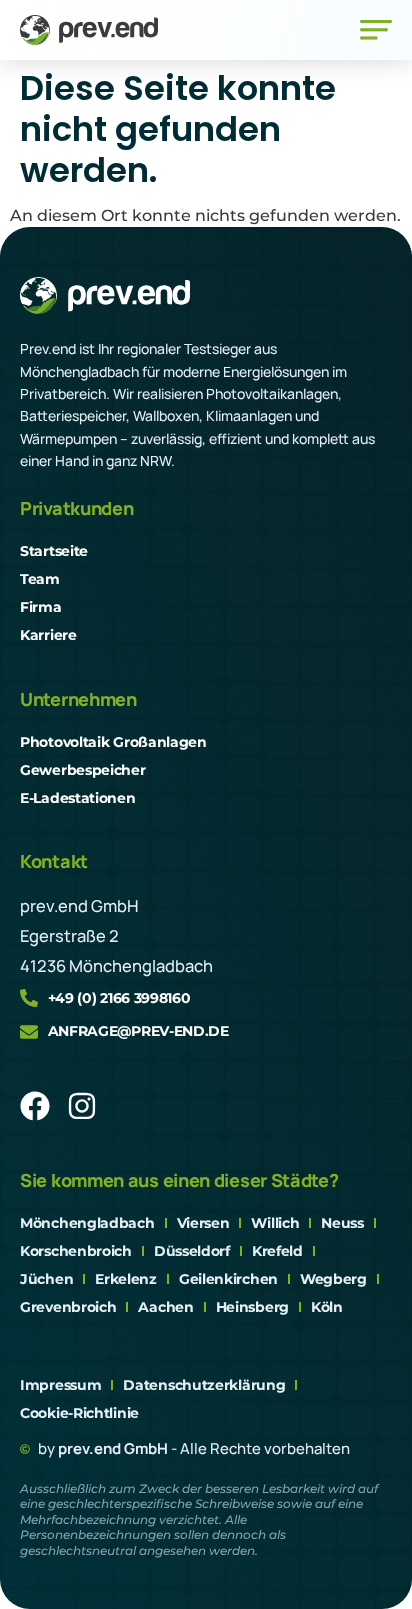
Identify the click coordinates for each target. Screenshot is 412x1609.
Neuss (342, 1223)
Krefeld (277, 1251)
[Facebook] (35, 1106)
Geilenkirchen (228, 1279)
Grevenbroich (68, 1307)
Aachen (165, 1307)
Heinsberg (252, 1307)
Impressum (60, 1385)
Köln (327, 1307)
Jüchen (46, 1279)
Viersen (203, 1223)
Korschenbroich (76, 1251)
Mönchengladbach (87, 1223)
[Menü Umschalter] (376, 30)
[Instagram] (82, 1106)
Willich (275, 1223)
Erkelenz (126, 1279)
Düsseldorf (192, 1251)
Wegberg (333, 1279)
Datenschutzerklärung (204, 1385)
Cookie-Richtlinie (79, 1413)
